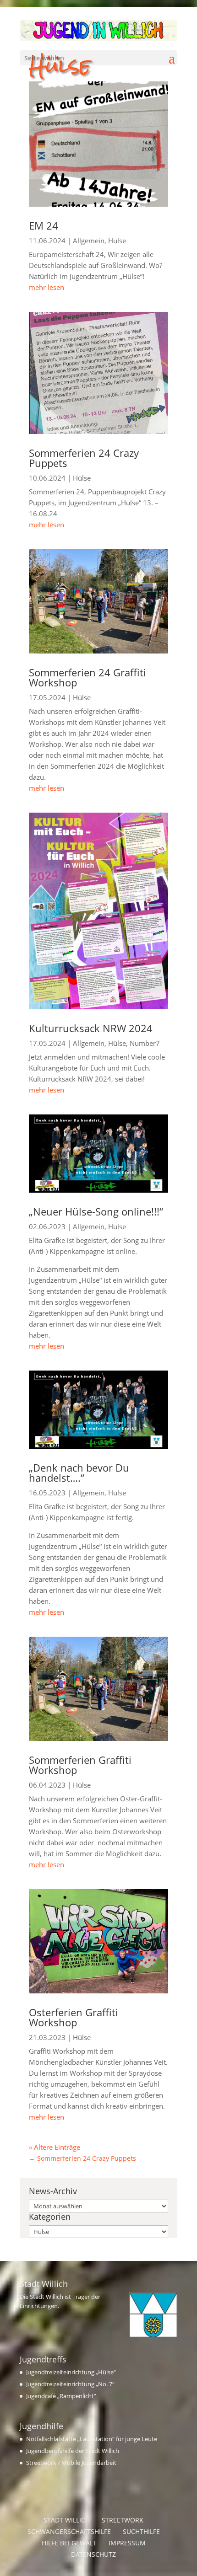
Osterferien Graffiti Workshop (74, 2017)
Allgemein (89, 241)
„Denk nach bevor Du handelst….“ (79, 1473)
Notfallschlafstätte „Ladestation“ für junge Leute (92, 2439)
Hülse (117, 241)
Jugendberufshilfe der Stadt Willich (73, 2451)
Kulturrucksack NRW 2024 (91, 1028)
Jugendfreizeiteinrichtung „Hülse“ (71, 2372)
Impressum (127, 2543)
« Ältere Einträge (55, 2147)
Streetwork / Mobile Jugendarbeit (71, 2463)
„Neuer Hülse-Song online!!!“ (96, 1211)
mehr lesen (47, 287)
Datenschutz (93, 2554)
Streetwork (123, 2520)
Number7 (145, 1043)
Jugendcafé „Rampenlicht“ (61, 2396)
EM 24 (44, 225)
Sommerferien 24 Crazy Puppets (84, 458)
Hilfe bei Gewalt (69, 2543)
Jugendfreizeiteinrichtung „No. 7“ (70, 2384)
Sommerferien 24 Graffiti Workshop (88, 677)
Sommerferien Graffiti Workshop (80, 1765)
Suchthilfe (141, 2531)
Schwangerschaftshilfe (69, 2531)
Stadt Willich (67, 2520)
